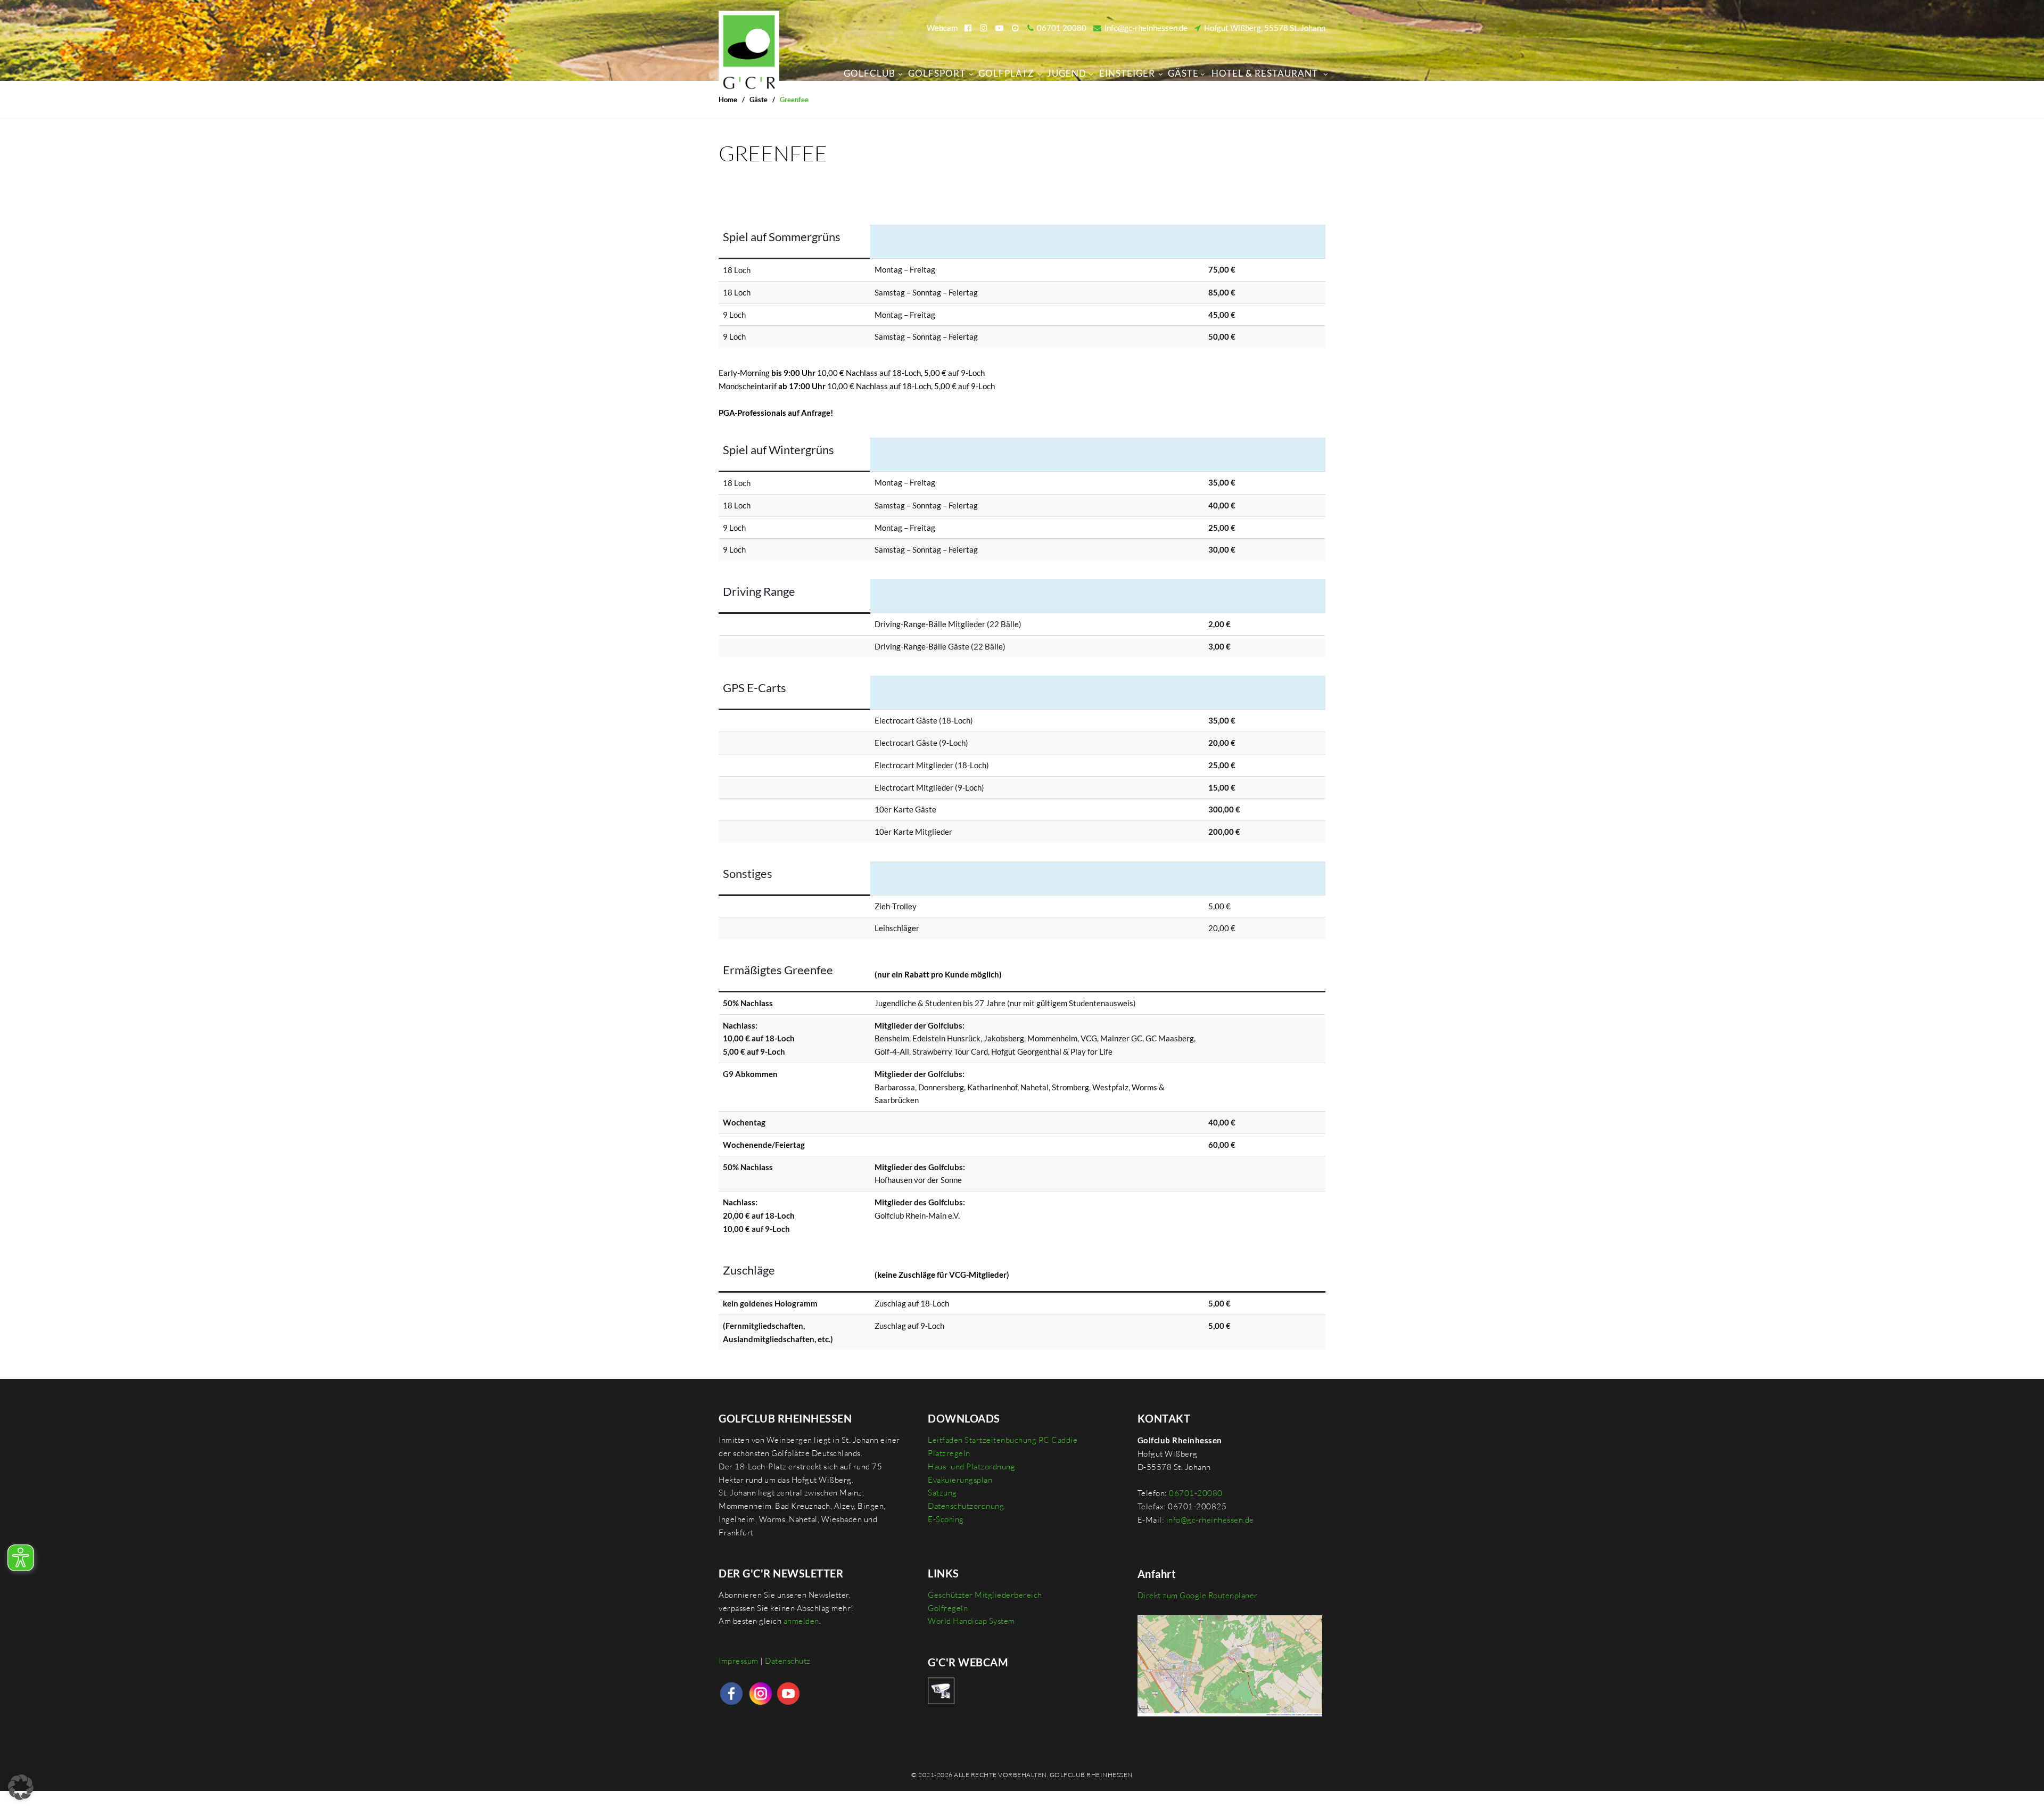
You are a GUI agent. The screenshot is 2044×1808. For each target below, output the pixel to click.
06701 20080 (1060, 28)
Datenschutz (788, 1661)
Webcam (942, 28)
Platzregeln (949, 1453)
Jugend (1067, 73)
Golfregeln (948, 1608)
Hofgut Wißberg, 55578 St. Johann (1263, 28)
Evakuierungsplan (960, 1480)
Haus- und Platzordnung (971, 1466)
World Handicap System (971, 1621)
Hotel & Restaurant (1265, 73)
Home (728, 100)
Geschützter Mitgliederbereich (985, 1595)
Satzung (942, 1493)
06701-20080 (1196, 1493)
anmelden (801, 1621)
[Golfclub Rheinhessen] (749, 49)
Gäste (1183, 73)
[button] (21, 1787)
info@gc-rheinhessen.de (1144, 28)
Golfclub (869, 73)
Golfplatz (1006, 73)
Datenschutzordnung (966, 1506)
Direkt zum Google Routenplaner (1198, 1595)
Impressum (739, 1661)
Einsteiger (1127, 73)
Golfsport (937, 73)
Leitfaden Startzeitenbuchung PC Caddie (1003, 1440)
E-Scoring (946, 1519)
